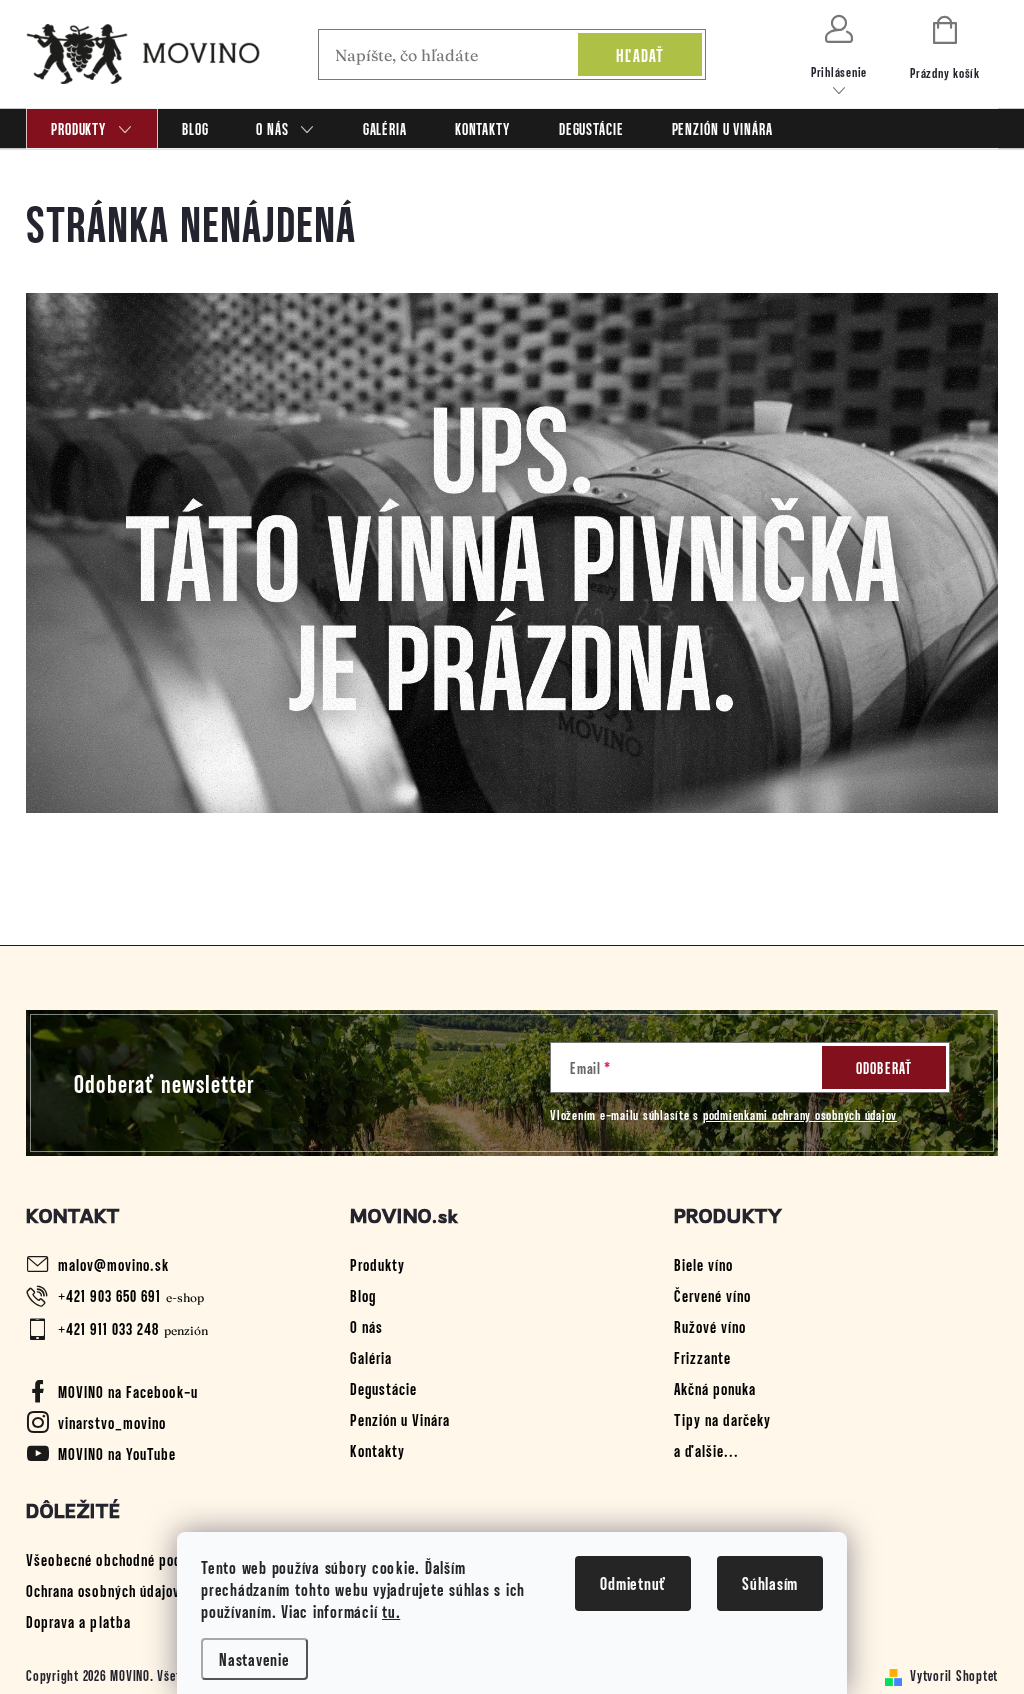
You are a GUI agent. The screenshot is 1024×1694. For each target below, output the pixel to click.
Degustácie (383, 1388)
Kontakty (377, 1450)
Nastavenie (254, 1659)
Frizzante (702, 1357)
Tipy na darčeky (722, 1419)
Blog (363, 1295)
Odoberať (884, 1067)
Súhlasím (770, 1583)
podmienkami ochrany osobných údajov (800, 1114)
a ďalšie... (706, 1450)
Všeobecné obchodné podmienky (125, 1559)
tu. (391, 1611)
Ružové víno (710, 1326)
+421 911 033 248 (108, 1328)
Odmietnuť (633, 1583)
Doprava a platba (78, 1621)
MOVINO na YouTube (117, 1453)
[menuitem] (92, 128)
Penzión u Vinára (400, 1419)
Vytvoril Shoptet (954, 1675)
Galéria (371, 1357)
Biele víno (703, 1264)
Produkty (377, 1264)
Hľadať (640, 55)
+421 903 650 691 (109, 1295)
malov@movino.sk (113, 1264)
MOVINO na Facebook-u (128, 1391)
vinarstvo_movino (112, 1422)
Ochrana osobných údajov (103, 1590)
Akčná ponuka (715, 1388)
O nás (366, 1326)
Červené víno (712, 1295)
